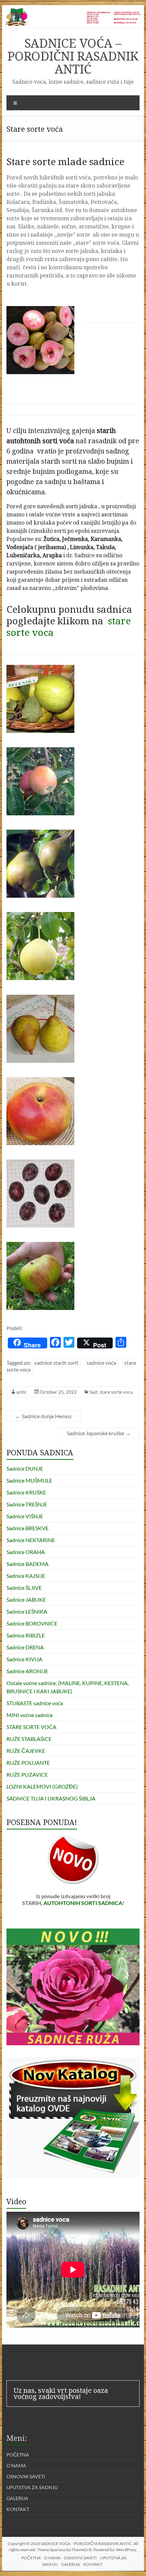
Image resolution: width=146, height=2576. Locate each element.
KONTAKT (18, 2509)
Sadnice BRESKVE (28, 1528)
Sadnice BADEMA (28, 1564)
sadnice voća (101, 1363)
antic (22, 1392)
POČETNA (18, 2455)
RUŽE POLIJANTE (28, 1763)
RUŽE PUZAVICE (27, 1774)
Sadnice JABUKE (26, 1599)
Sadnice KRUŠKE (26, 1492)
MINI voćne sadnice (30, 1715)
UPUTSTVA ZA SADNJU (32, 2487)
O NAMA (16, 2466)
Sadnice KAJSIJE (26, 1576)
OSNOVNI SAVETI (26, 2476)
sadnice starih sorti (56, 1363)
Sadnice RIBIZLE (26, 1635)
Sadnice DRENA (25, 1647)
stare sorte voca (116, 1392)
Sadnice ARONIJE (27, 1671)
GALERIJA (17, 2498)
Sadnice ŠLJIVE (24, 1588)
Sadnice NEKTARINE (31, 1540)
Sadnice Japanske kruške (99, 1433)
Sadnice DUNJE (25, 1468)
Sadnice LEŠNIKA (27, 1611)
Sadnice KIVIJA (24, 1659)
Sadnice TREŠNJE (27, 1504)
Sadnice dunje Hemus (43, 1416)
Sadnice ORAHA (26, 1552)
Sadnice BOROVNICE (32, 1623)
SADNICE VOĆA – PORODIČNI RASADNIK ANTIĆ (73, 56)
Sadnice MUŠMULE (29, 1480)
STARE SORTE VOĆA (31, 1727)
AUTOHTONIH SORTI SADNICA (83, 1903)
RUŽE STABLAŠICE (29, 1739)
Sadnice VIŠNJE (25, 1516)
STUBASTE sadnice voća (35, 1703)
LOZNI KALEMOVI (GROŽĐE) (42, 1786)
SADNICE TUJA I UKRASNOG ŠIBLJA (51, 1798)
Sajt (94, 1392)
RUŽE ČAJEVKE (26, 1751)
